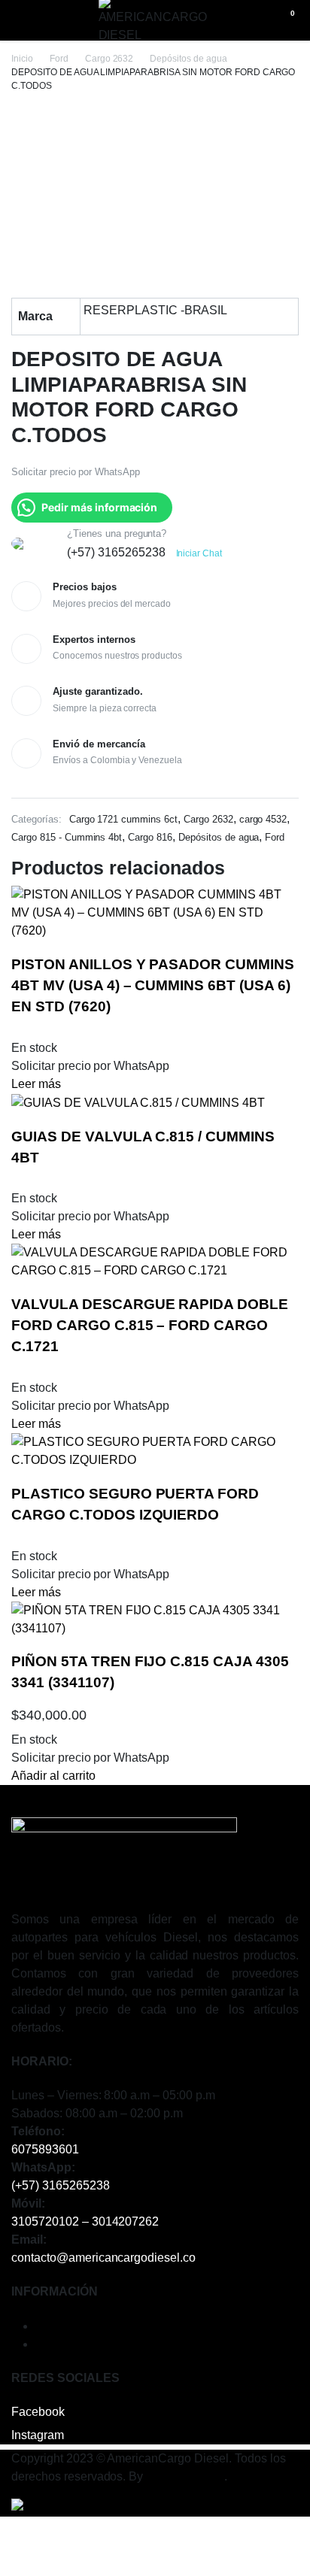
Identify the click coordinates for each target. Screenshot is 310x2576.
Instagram (38, 2435)
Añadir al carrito (53, 1776)
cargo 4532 (263, 819)
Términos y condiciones (99, 2326)
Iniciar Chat (199, 553)
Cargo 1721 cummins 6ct (123, 819)
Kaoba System (185, 2476)
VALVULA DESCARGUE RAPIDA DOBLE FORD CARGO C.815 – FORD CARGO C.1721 (150, 1325)
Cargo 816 (150, 837)
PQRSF (56, 2344)
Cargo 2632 (109, 59)
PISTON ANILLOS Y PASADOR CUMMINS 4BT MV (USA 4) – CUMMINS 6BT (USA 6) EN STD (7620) (153, 985)
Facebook (38, 2412)
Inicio (22, 59)
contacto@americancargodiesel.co (103, 2258)
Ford (59, 59)
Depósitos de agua (188, 59)
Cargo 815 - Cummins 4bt (67, 837)
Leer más (36, 1084)
